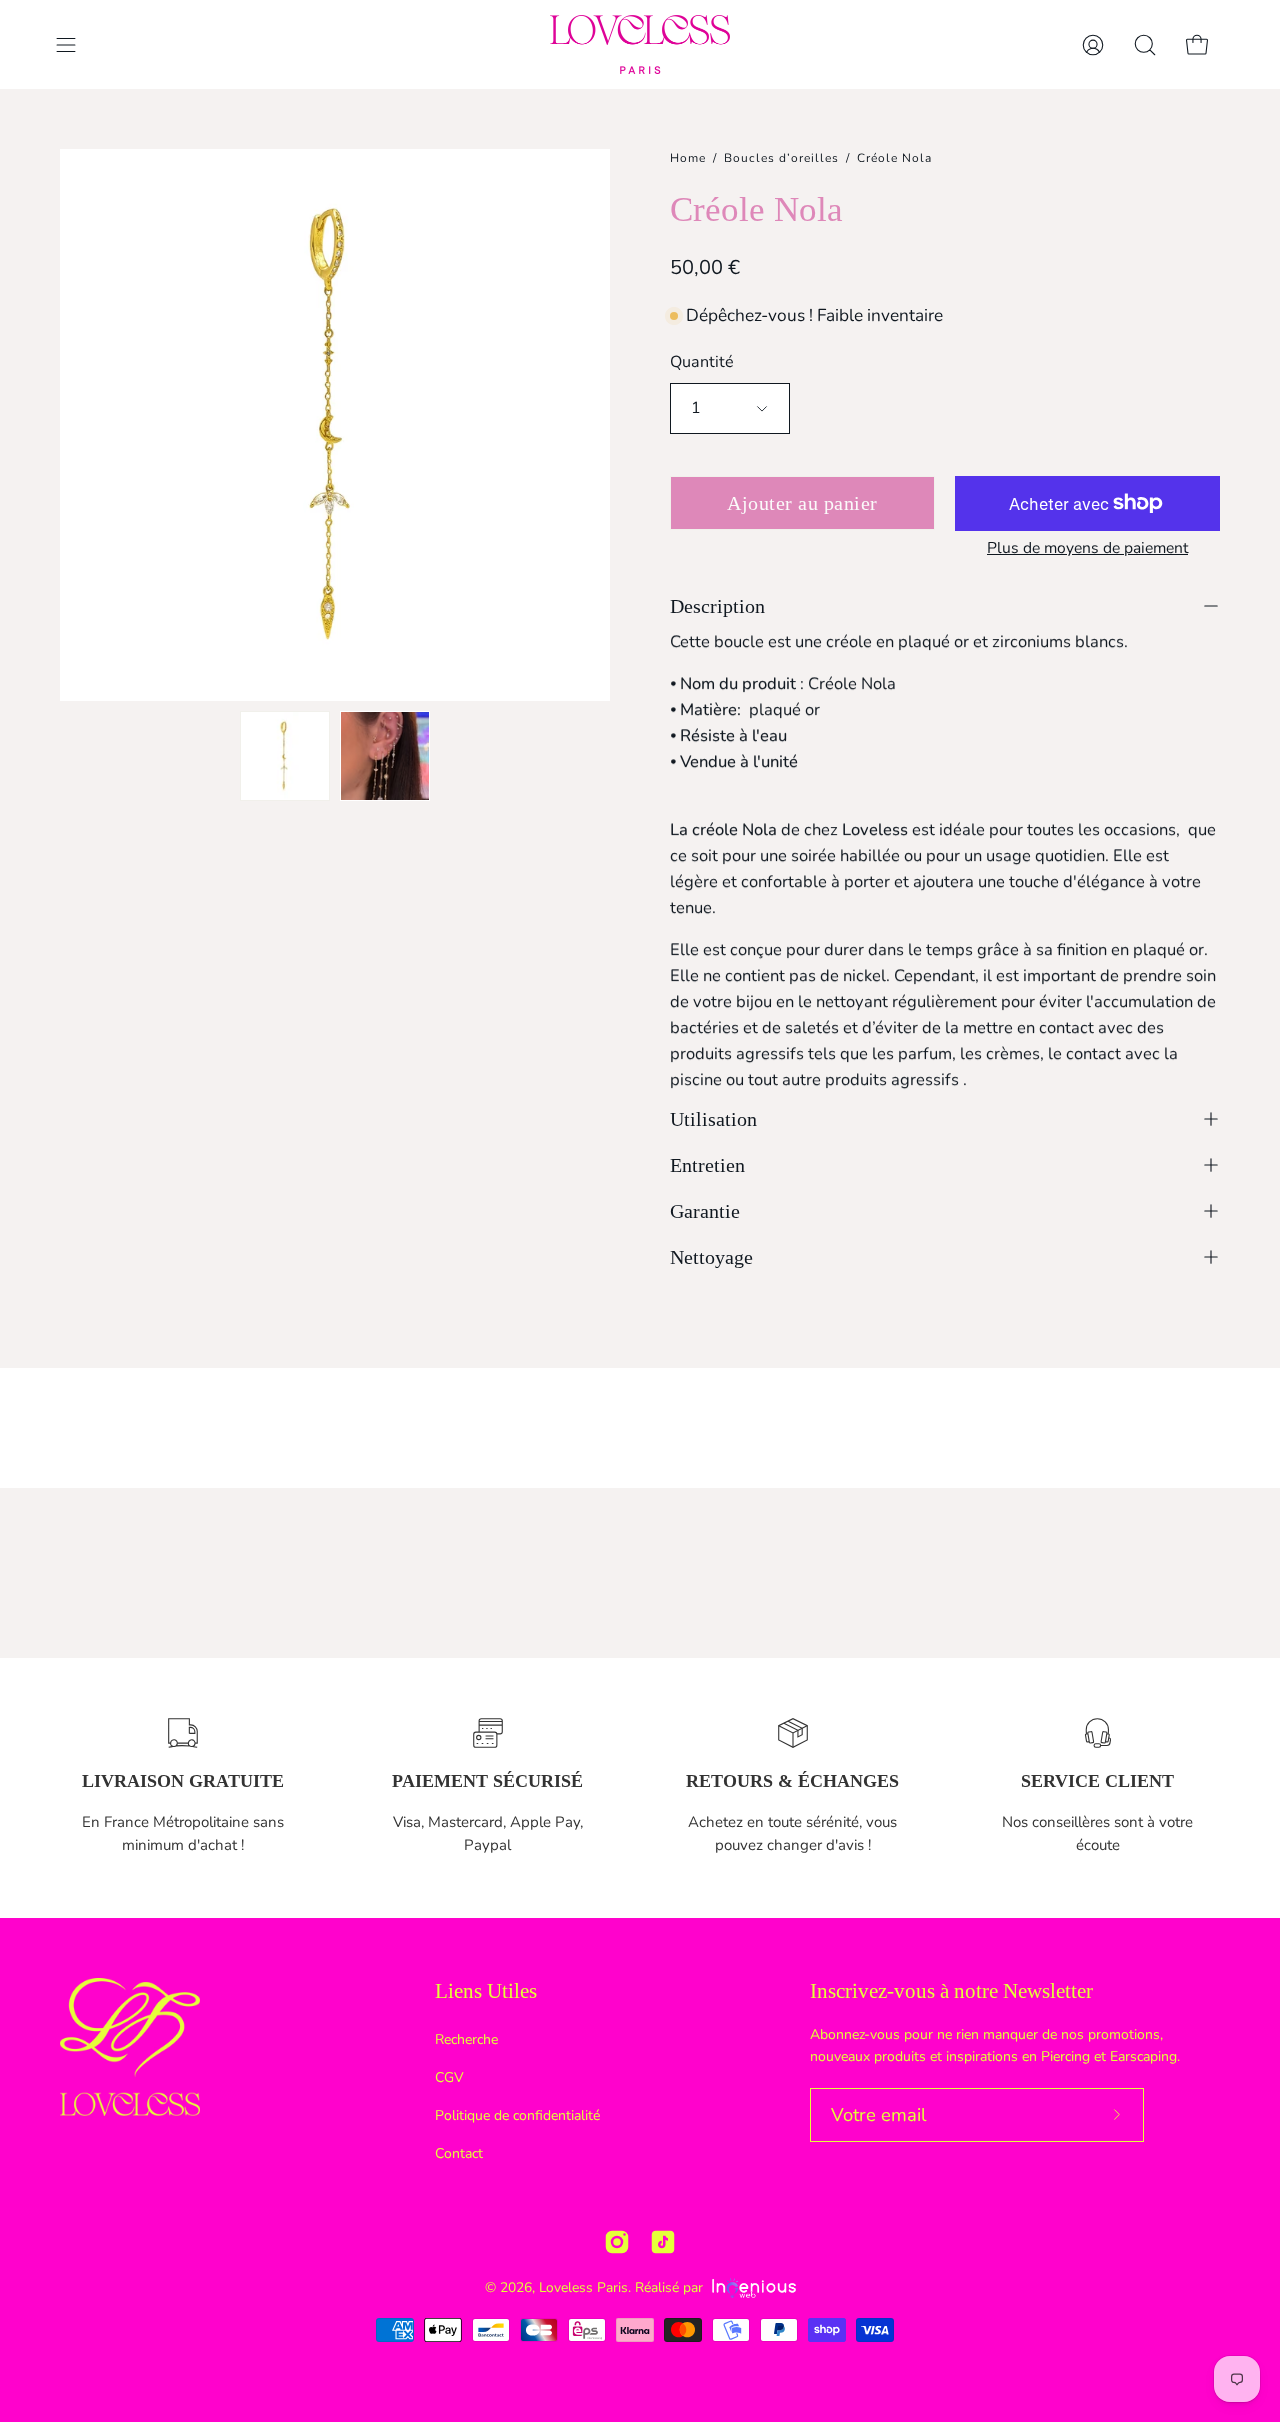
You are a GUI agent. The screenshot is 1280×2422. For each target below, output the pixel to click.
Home (688, 158)
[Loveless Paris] (640, 44)
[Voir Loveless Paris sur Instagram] (617, 2242)
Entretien (707, 1165)
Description (717, 606)
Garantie (705, 1211)
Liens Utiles (486, 1991)
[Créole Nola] (285, 756)
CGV (449, 2077)
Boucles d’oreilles (781, 158)
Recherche (466, 2039)
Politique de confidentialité (517, 2115)
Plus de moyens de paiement (1087, 548)
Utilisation (713, 1119)
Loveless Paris (583, 2287)
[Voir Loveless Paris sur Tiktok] (663, 2242)
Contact (459, 2153)
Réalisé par (671, 2287)
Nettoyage (711, 1257)
